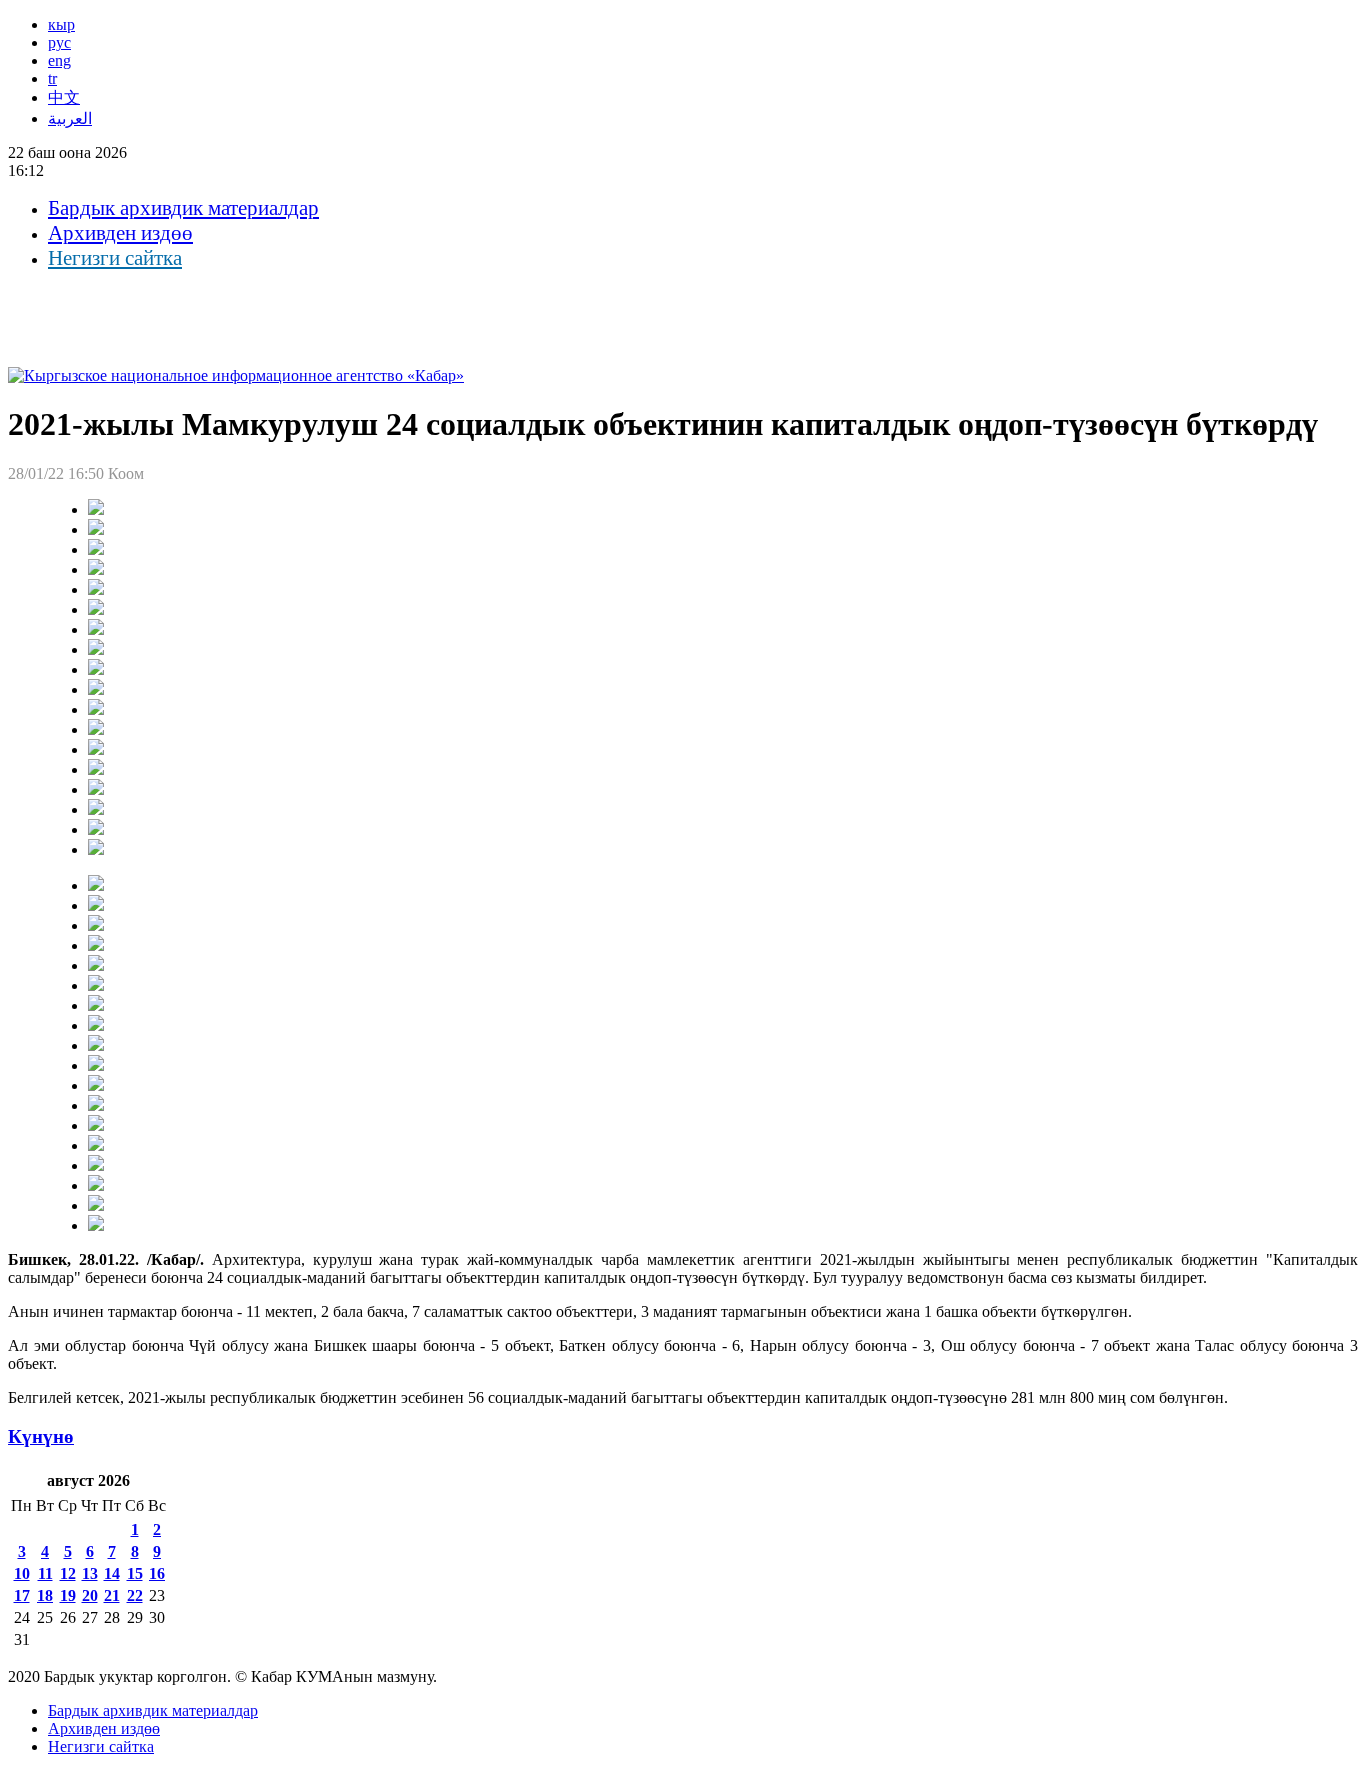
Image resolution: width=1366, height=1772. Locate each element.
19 (68, 1595)
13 (90, 1573)
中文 (64, 97)
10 (22, 1573)
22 (135, 1595)
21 (112, 1595)
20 (90, 1595)
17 (22, 1595)
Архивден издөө (120, 233)
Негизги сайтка (115, 258)
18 (45, 1595)
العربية (70, 118)
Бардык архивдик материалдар (183, 208)
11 (45, 1573)
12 (68, 1573)
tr (52, 78)
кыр (61, 24)
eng (59, 60)
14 (112, 1573)
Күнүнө (41, 1436)
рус (59, 42)
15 (135, 1573)
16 (157, 1573)
